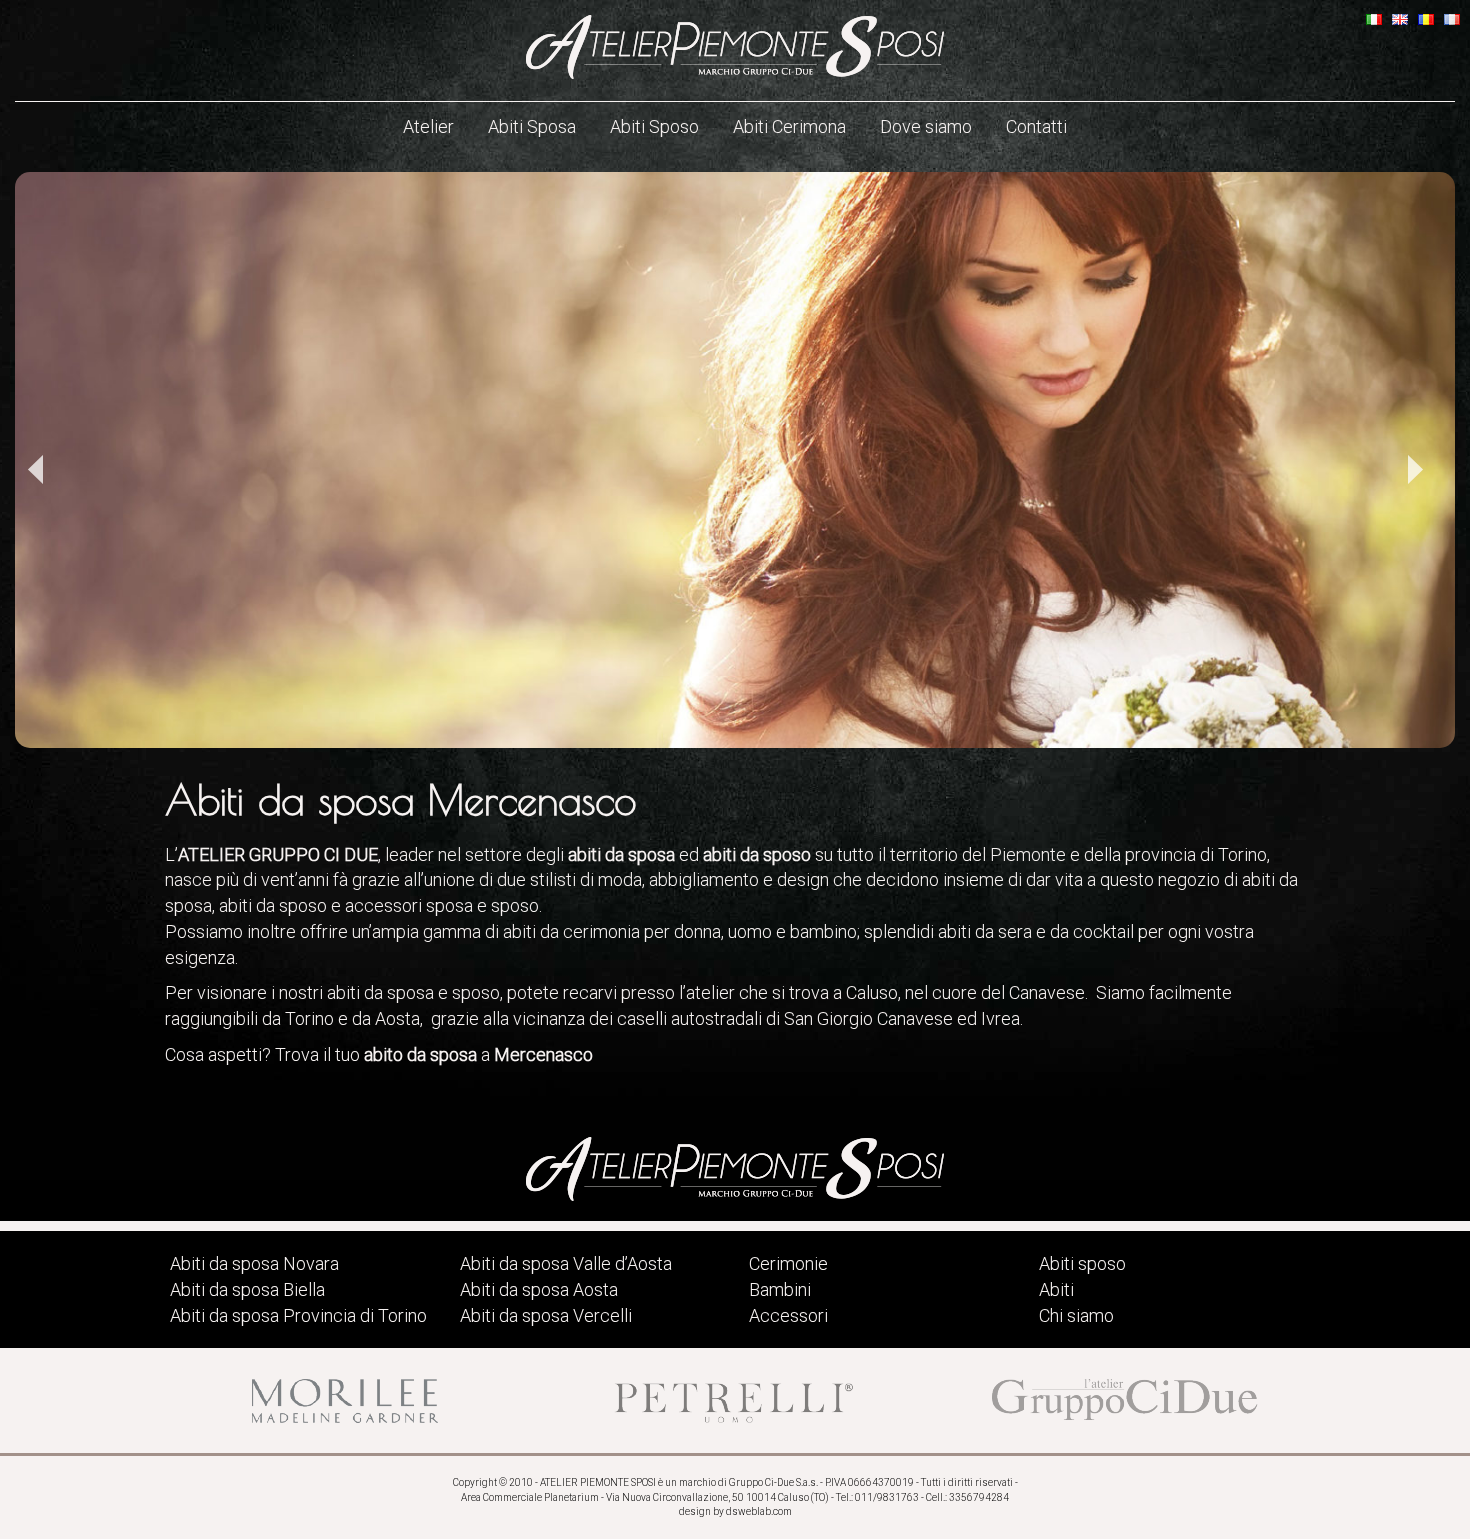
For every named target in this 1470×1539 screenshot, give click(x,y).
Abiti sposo (1082, 1263)
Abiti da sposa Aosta (539, 1289)
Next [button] (1415, 470)
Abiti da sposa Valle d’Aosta (566, 1263)
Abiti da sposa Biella (247, 1289)
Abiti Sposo (654, 126)
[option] (735, 460)
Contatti (1036, 126)
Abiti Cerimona (789, 126)
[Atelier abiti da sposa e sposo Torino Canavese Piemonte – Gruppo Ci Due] (735, 47)
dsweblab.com (759, 1511)
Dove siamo (926, 126)
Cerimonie (788, 1263)
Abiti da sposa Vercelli (546, 1315)
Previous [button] (35, 470)
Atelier (428, 126)
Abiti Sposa (532, 126)
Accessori (788, 1315)
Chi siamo (1076, 1315)
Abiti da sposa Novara (254, 1263)
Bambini (780, 1289)
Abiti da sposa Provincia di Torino (298, 1315)
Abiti (1056, 1289)
